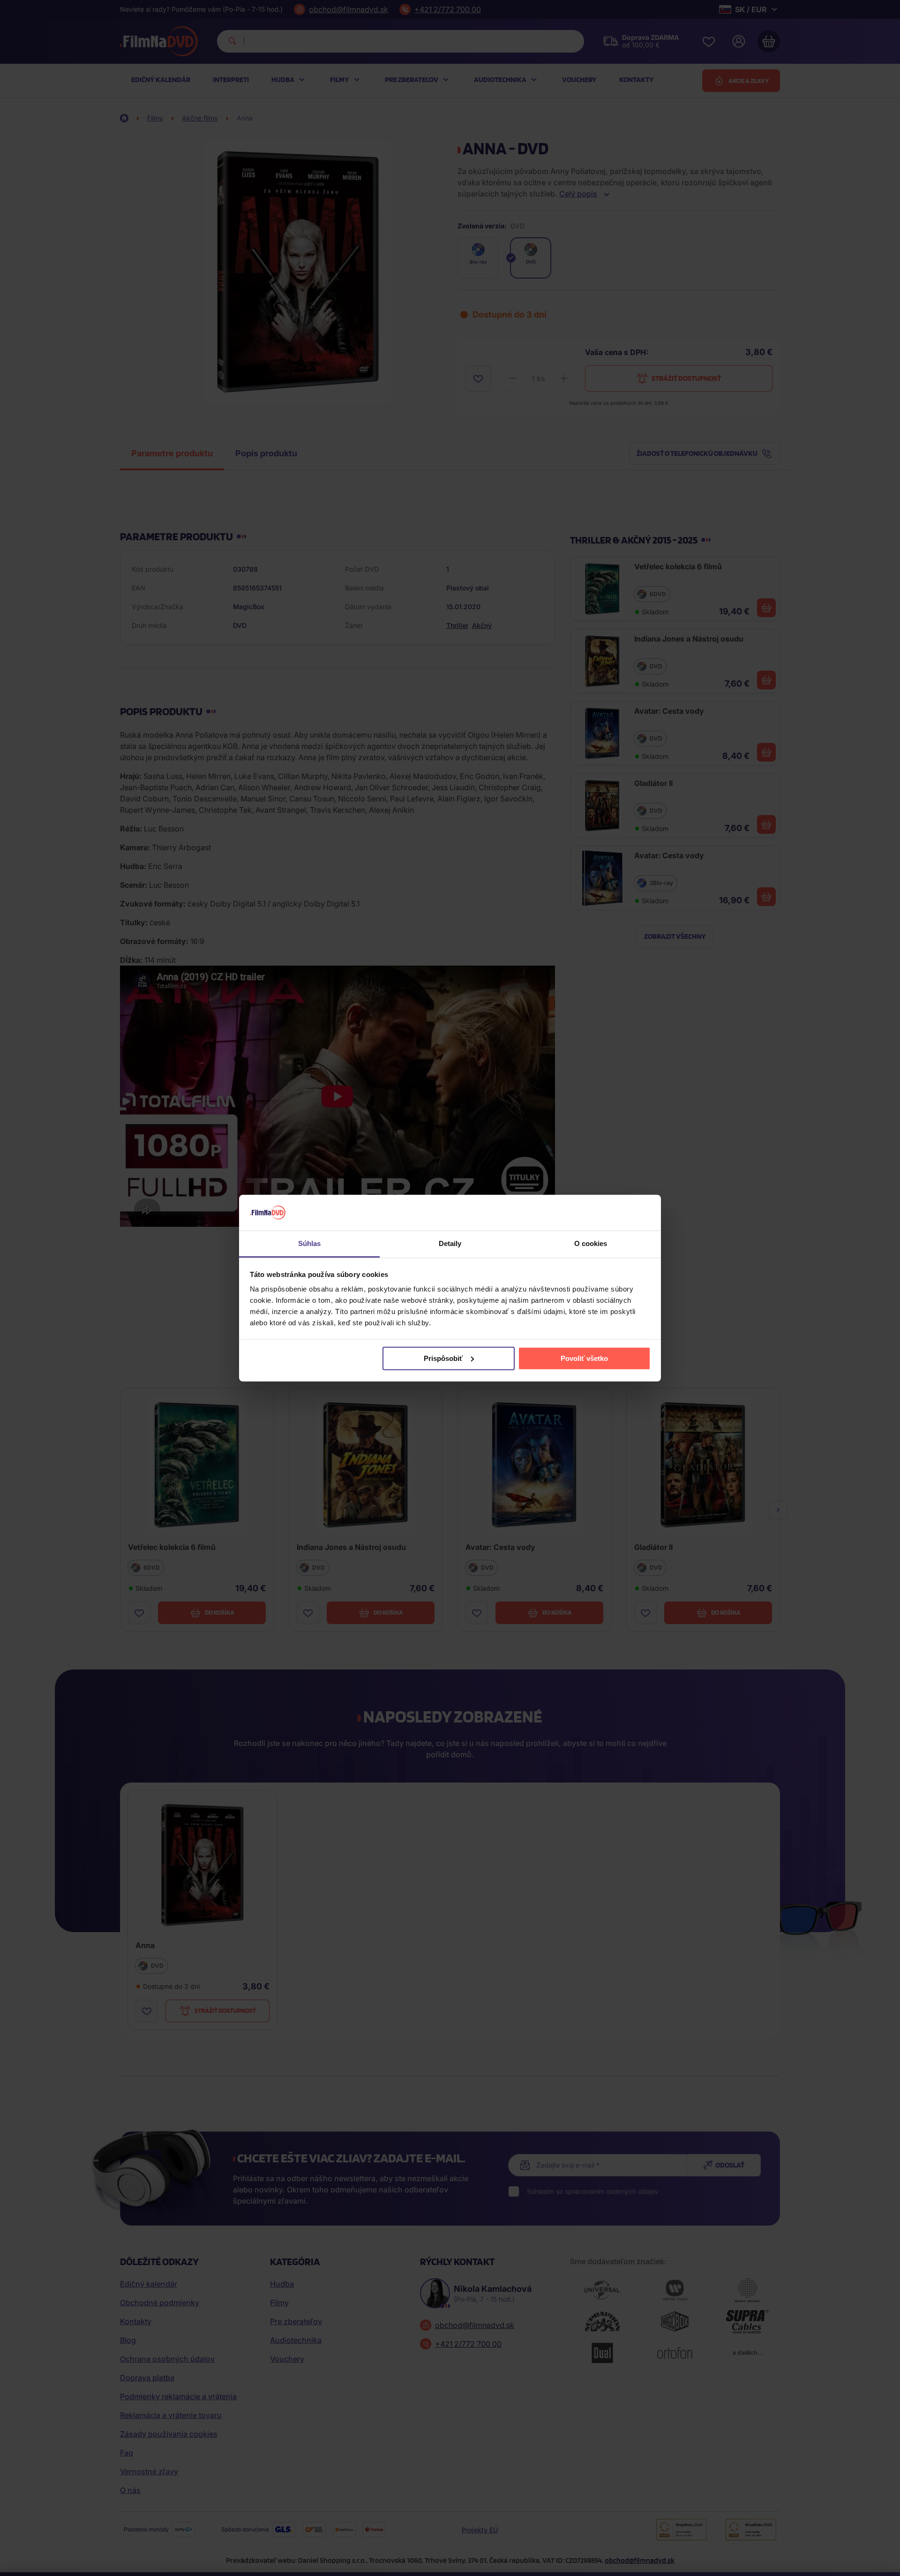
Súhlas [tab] (310, 1243)
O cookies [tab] (591, 1243)
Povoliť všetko (584, 1358)
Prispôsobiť (443, 1358)
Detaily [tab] (450, 1243)
